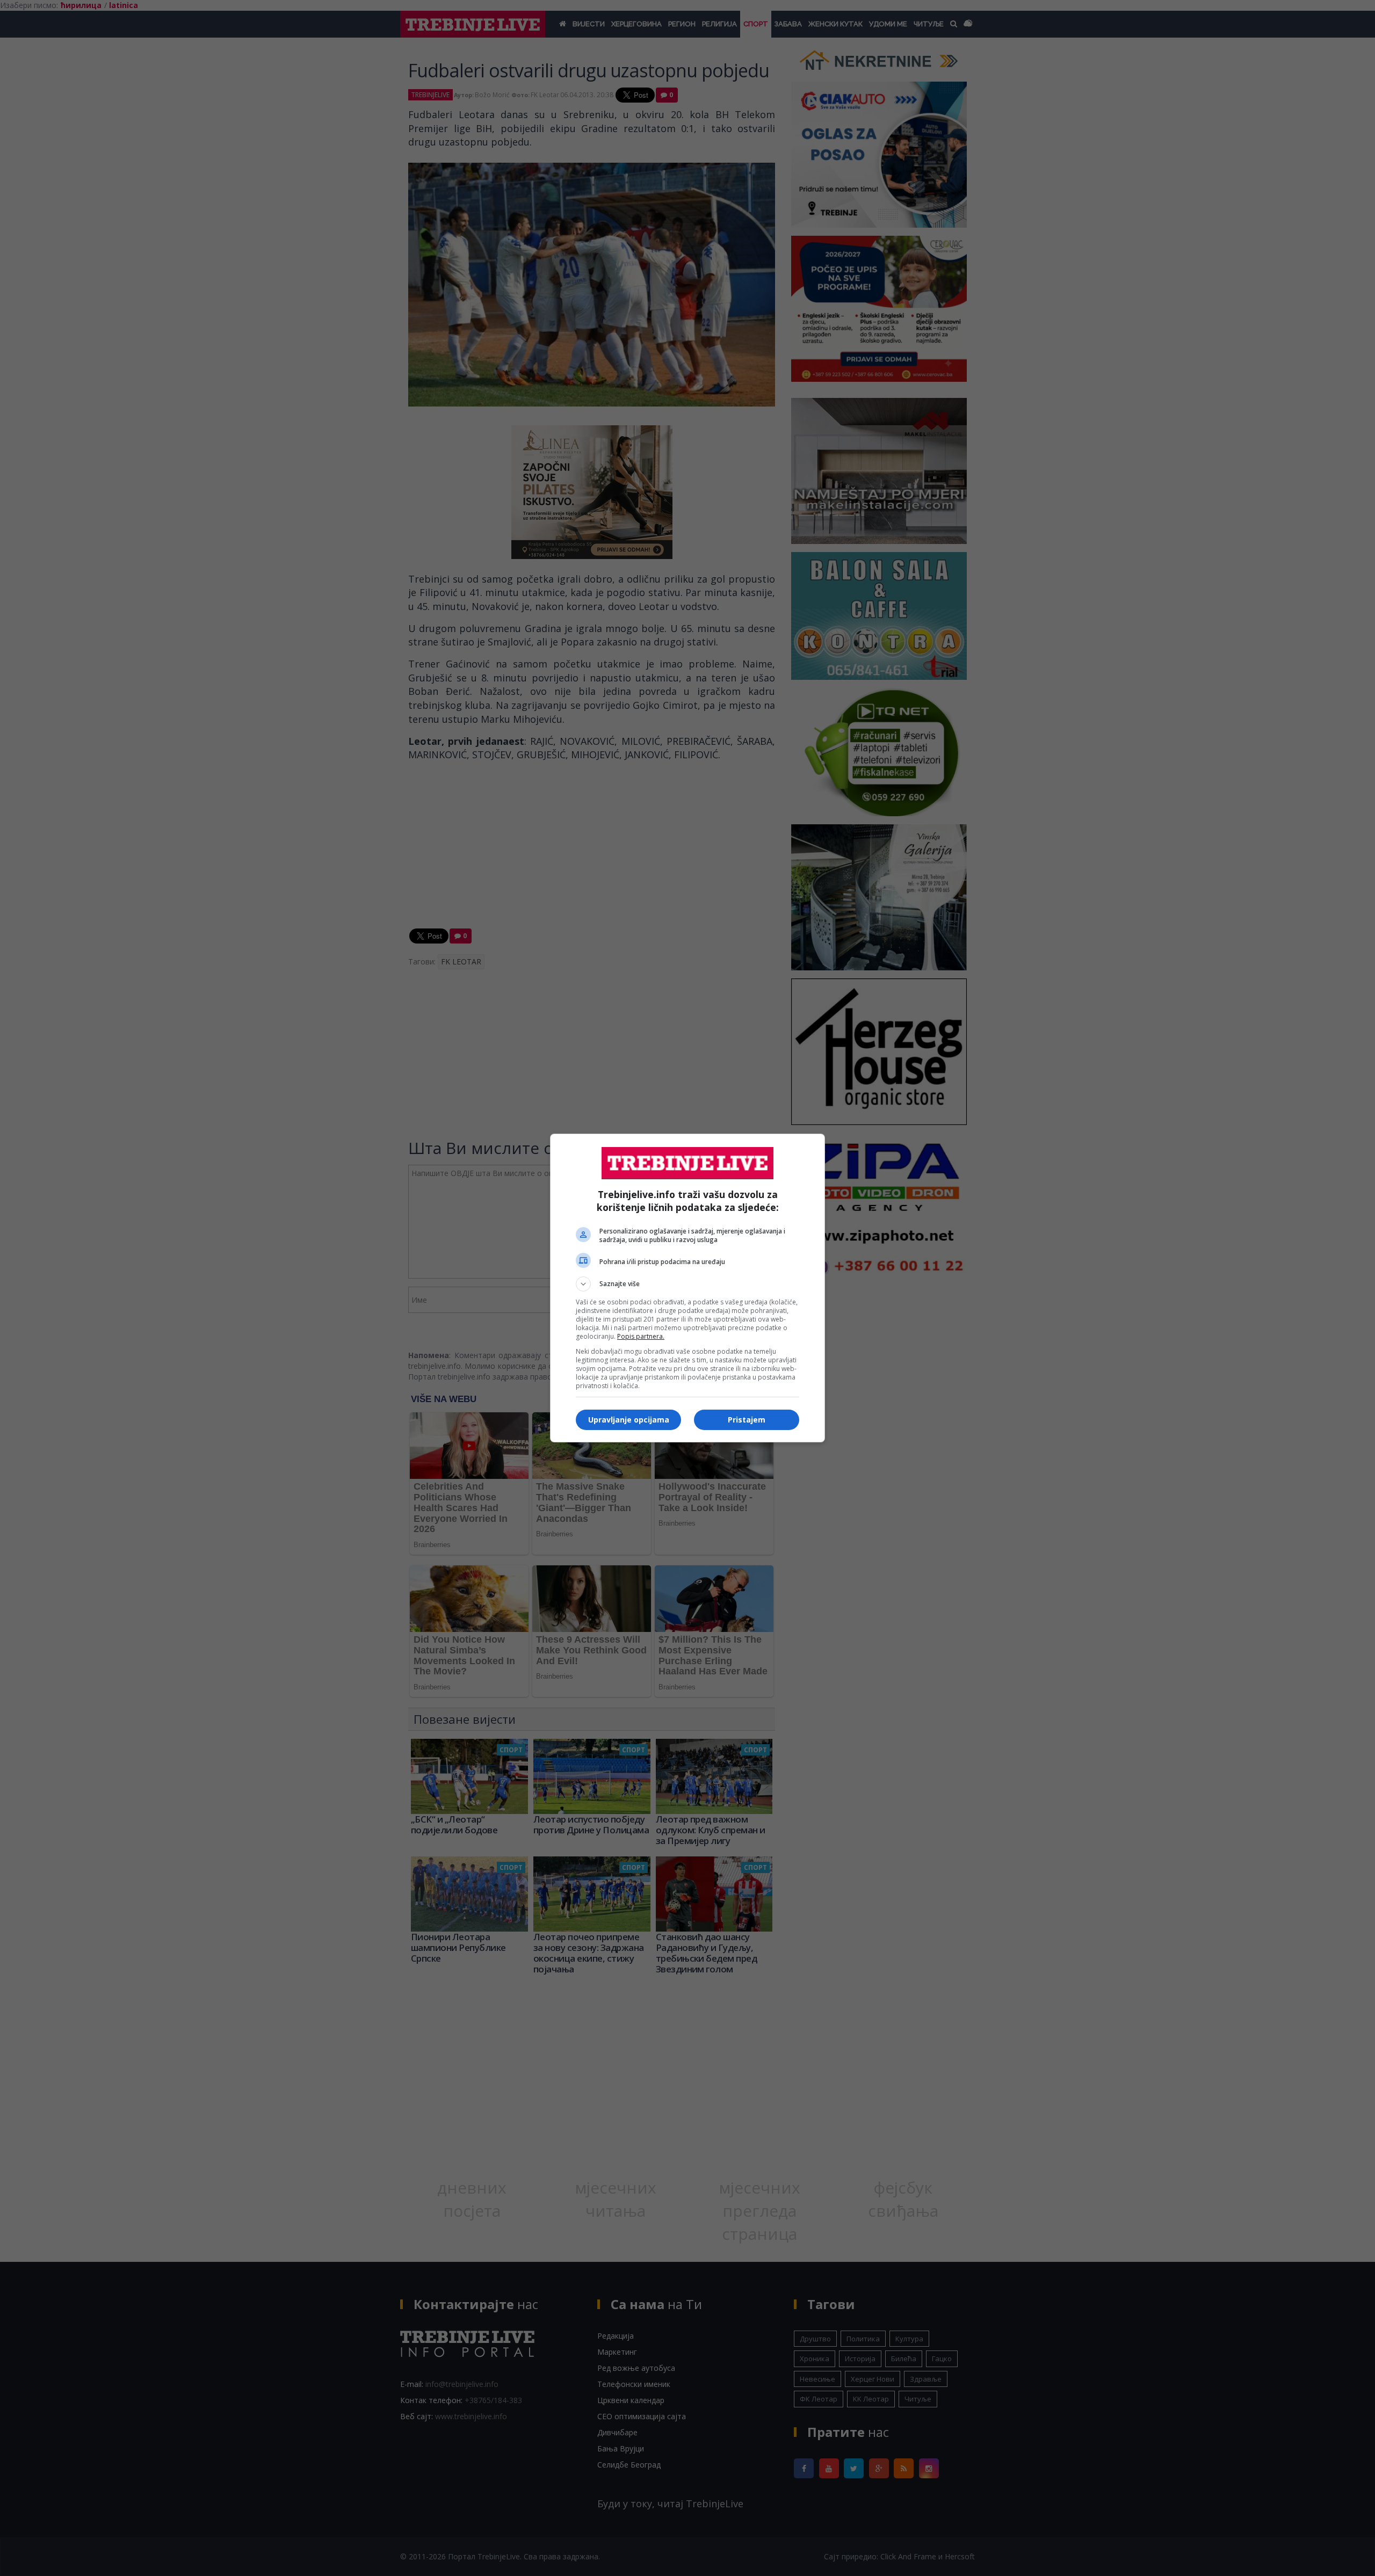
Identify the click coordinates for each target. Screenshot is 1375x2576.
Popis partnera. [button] (641, 1336)
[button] (687, 1284)
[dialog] (687, 1288)
